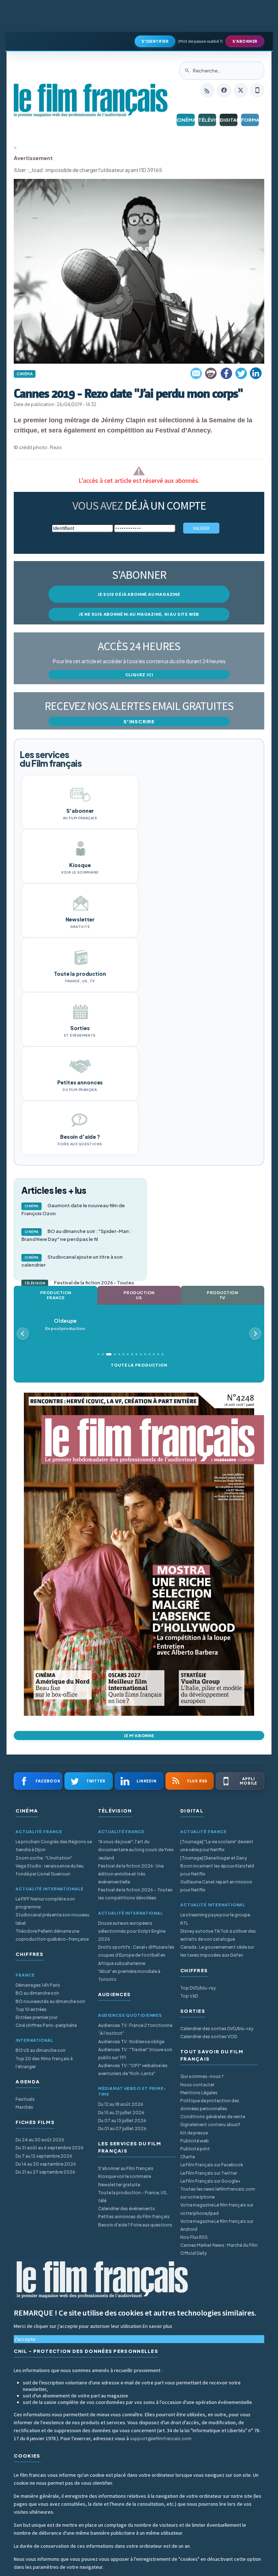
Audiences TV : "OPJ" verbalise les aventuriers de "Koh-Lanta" (133, 2069)
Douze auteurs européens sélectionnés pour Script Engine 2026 (132, 1931)
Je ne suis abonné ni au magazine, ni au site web (139, 614)
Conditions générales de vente (213, 2117)
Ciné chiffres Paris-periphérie (46, 2025)
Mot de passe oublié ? (200, 41)
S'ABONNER (245, 41)
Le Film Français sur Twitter (209, 2173)
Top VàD (189, 1996)
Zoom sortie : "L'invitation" (44, 1858)
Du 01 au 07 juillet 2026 (122, 2128)
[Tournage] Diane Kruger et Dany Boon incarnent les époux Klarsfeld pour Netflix (217, 1866)
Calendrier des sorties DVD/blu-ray (217, 2029)
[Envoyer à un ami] (197, 373)
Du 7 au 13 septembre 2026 (44, 2156)
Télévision (207, 120)
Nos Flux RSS (194, 2237)
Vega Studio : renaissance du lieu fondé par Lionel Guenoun (50, 1870)
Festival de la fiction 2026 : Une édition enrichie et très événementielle (131, 1874)
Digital (229, 120)
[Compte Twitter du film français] (241, 90)
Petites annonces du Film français (134, 2217)
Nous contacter (197, 2085)
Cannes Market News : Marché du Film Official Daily (219, 2249)
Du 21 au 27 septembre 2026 (45, 2172)
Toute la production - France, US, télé (133, 2197)
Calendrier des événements (127, 2209)
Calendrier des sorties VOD (209, 2036)
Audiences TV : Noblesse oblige (131, 2042)
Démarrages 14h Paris (38, 1985)
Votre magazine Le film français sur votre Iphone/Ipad (217, 2209)
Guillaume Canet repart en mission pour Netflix (216, 1886)
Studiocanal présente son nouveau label (52, 1919)
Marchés (24, 2107)
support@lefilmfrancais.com (161, 2439)
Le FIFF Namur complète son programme (45, 1903)
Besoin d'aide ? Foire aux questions (135, 2225)
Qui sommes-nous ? (202, 2076)
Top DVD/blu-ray (198, 1988)
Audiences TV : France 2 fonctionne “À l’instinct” (135, 2029)
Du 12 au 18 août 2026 (121, 2104)
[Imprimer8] (211, 373)
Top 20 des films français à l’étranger (44, 2063)
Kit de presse (194, 2133)
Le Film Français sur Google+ (210, 2181)
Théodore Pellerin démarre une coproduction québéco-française (52, 1935)
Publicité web (195, 2141)
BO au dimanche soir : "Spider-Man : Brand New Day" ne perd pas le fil (76, 1235)
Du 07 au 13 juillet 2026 (122, 2121)
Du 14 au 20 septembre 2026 (46, 2164)
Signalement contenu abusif (210, 2125)
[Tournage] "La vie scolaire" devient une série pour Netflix (217, 1846)
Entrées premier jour (37, 2017)
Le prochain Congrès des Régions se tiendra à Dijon (54, 1846)
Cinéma (186, 120)
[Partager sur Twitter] (241, 373)
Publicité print (195, 2149)
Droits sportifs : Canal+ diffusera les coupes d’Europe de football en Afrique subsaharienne (136, 1955)
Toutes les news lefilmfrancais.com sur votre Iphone (218, 2193)
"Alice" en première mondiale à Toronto (129, 1975)
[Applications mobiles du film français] (257, 90)
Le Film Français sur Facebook (212, 2165)
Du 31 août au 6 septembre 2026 (50, 2148)
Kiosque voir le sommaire (125, 2176)
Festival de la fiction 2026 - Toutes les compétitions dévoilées (135, 1894)
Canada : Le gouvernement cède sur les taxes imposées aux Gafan (217, 1951)
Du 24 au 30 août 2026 (40, 2140)
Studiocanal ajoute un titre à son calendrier (72, 1261)
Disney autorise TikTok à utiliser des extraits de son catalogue (218, 1935)
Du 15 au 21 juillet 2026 (121, 2113)
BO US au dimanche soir (41, 2050)
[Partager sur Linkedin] (256, 373)
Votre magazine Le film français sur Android (217, 2225)
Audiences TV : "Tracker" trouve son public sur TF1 (135, 2054)
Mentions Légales (199, 2093)
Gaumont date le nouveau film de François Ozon (73, 1209)
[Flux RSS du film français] (207, 90)
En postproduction (65, 1324)
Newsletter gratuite (119, 2185)
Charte (188, 2157)
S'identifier (155, 41)
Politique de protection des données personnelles (210, 2105)
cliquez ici (139, 675)
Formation (250, 120)
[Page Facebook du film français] (224, 90)
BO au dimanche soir (37, 1993)
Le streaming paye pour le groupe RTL (215, 1919)
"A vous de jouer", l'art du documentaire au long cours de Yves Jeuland (136, 1850)
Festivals (25, 2099)
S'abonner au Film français (126, 2168)
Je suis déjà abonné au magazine (139, 594)
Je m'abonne (139, 1736)
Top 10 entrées (31, 2009)
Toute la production (139, 1365)
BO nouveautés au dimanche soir (50, 2001)
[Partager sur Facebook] (226, 373)
